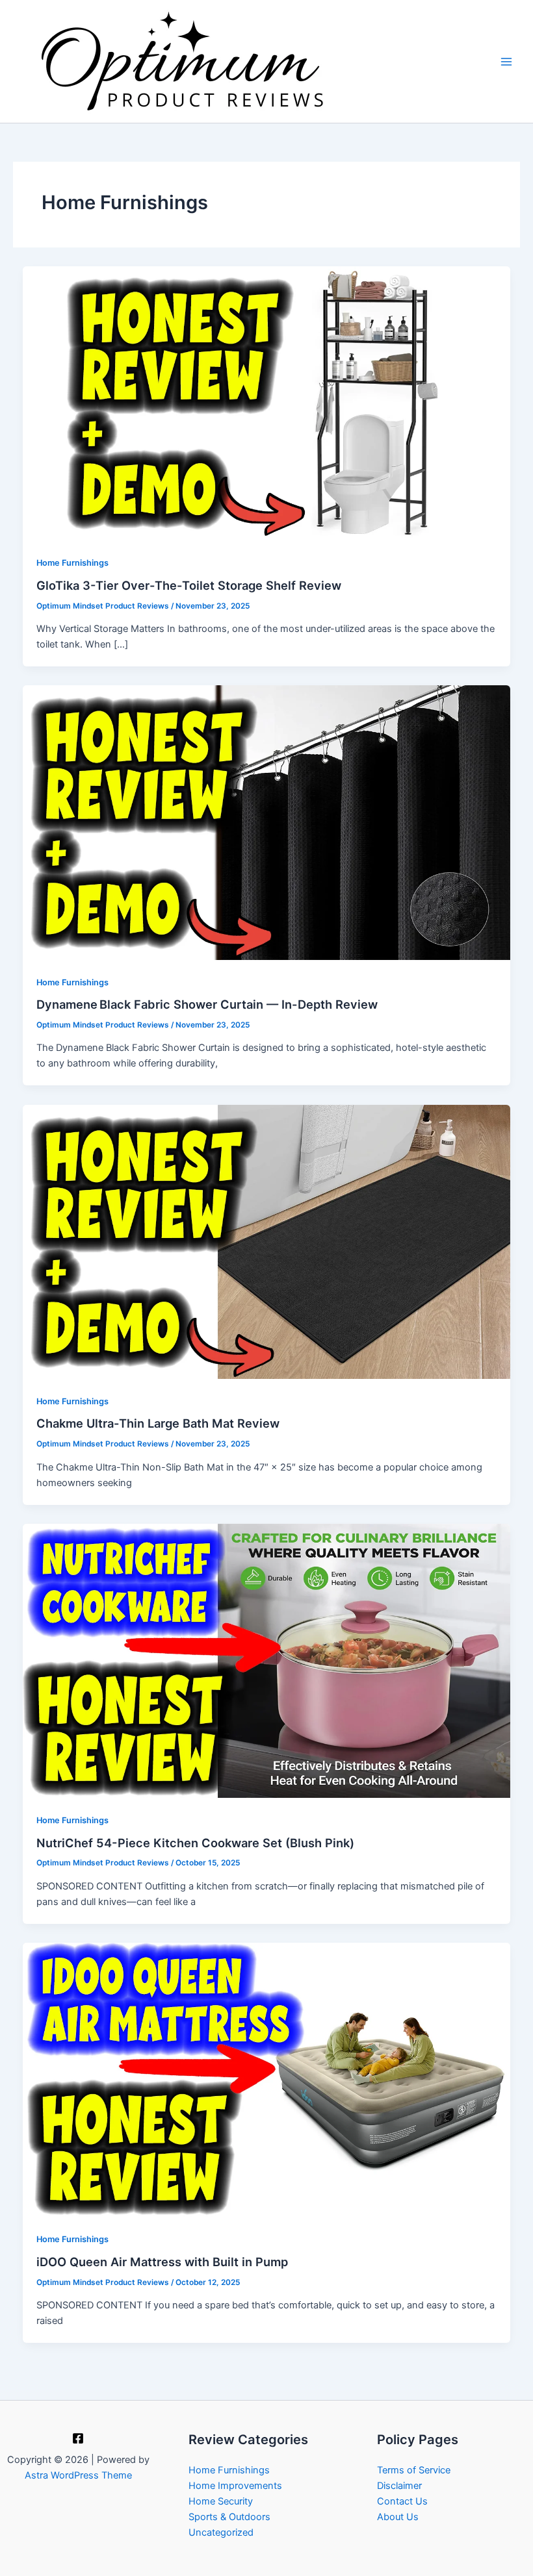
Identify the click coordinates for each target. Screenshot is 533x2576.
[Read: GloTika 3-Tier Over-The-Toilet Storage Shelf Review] (267, 403)
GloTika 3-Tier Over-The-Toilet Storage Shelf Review (189, 585)
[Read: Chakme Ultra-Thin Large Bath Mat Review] (267, 1241)
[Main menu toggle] (506, 62)
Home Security (221, 2501)
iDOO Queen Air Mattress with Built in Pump (162, 2262)
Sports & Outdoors (229, 2517)
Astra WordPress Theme (78, 2475)
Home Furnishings (72, 563)
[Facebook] (78, 2438)
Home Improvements (235, 2486)
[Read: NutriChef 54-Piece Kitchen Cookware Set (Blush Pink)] (267, 1660)
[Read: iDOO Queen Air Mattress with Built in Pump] (267, 2079)
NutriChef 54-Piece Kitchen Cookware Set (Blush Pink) (195, 1843)
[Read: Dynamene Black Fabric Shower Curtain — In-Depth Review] (267, 822)
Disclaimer (399, 2486)
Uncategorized (221, 2532)
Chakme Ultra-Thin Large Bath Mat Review (158, 1423)
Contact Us (402, 2501)
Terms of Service (414, 2470)
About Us (398, 2517)
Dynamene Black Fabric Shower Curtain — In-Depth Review (207, 1004)
